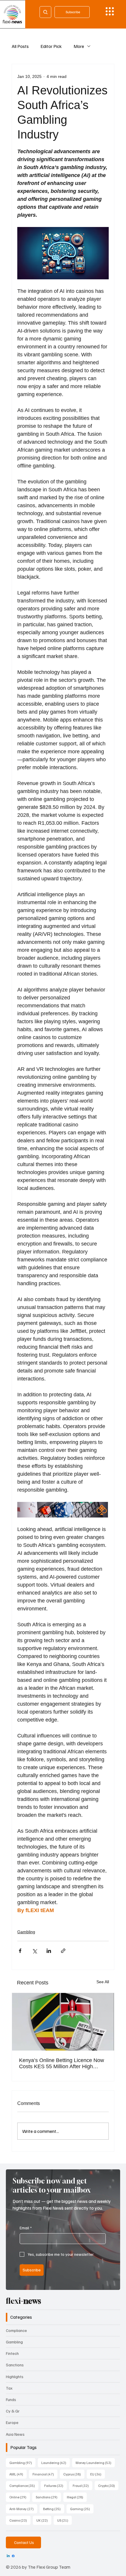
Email (26, 2228)
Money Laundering (95, 2463)
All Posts (20, 46)
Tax (9, 2388)
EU (98, 2474)
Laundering (56, 2463)
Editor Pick (51, 46)
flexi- (23, 2301)
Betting (54, 2509)
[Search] (45, 12)
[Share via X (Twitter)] (34, 1951)
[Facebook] (13, 2556)
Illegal (77, 2497)
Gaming (82, 2509)
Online (20, 2497)
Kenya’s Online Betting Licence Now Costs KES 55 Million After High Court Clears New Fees (62, 2064)
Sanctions (15, 2365)
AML (18, 2474)
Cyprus (74, 2474)
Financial (45, 2474)
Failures (56, 2485)
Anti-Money (23, 2509)
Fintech (12, 2353)
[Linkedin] (8, 2556)
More (79, 46)
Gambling (26, 1932)
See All (103, 1982)
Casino (20, 2520)
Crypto (108, 2485)
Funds (11, 2399)
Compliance (16, 2330)
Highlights (15, 2377)
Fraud (82, 2485)
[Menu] (110, 11)
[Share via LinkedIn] (49, 1951)
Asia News (15, 2434)
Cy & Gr (13, 2411)
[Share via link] (63, 1951)
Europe (12, 2422)
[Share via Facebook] (20, 1951)
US (64, 2520)
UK (44, 2520)
